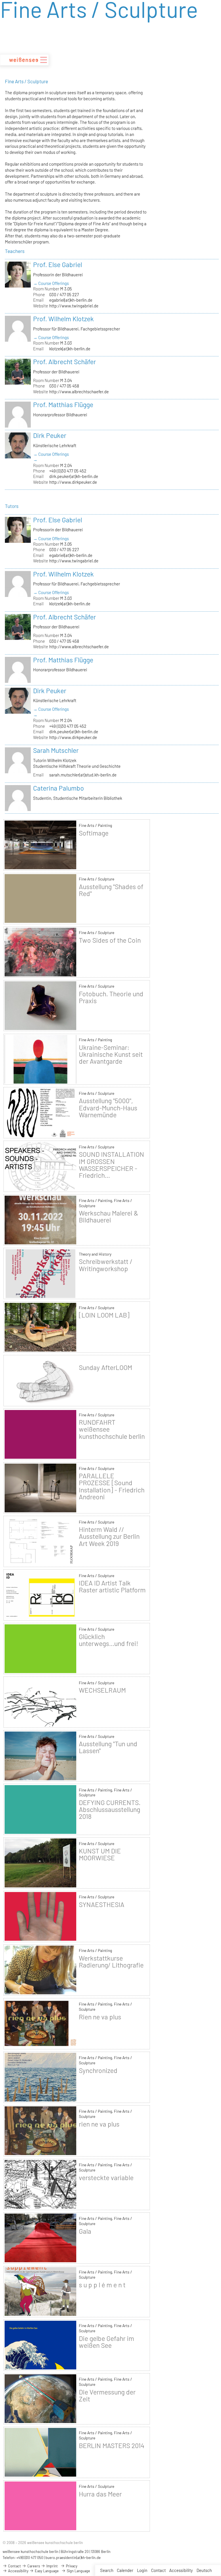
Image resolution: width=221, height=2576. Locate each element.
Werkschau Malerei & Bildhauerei (108, 1216)
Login (142, 2570)
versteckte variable (106, 2178)
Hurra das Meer (100, 2494)
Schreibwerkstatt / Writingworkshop (106, 1265)
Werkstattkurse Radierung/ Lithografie (111, 1961)
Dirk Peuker (50, 435)
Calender (125, 2570)
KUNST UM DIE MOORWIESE (100, 1854)
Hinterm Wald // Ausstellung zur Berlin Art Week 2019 (109, 1536)
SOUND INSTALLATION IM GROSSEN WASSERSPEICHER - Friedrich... (112, 1165)
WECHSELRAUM (102, 1690)
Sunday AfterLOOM (105, 1367)
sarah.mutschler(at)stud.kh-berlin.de (83, 775)
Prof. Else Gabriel (58, 264)
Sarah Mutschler (56, 750)
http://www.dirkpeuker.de (73, 482)
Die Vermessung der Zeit (107, 2395)
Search (107, 2570)
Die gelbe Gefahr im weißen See (106, 2342)
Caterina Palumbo (59, 788)
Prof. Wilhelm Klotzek (63, 319)
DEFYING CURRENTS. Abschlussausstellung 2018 (110, 1809)
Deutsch (204, 2570)
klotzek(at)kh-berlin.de (70, 349)
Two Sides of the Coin (110, 940)
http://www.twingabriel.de (74, 306)
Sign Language (78, 2571)
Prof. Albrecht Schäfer (64, 362)
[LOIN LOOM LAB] (104, 1315)
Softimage (94, 833)
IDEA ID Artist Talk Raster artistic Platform (112, 1586)
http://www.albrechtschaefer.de (79, 392)
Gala (85, 2231)
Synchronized (98, 2070)
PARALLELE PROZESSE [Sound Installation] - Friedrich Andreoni (112, 1486)
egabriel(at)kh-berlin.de (71, 300)
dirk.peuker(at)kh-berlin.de (74, 476)
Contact (158, 2570)
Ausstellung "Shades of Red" (111, 890)
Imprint (52, 2566)
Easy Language (46, 2571)
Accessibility (181, 2570)
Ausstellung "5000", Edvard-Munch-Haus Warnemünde (108, 1107)
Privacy (71, 2566)
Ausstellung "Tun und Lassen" (108, 1747)
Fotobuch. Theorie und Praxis (111, 997)
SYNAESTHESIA (102, 1904)
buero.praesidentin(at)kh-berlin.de (73, 2558)
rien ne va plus (99, 2124)
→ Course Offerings (51, 283)
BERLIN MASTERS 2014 (112, 2445)
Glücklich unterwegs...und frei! (108, 1640)
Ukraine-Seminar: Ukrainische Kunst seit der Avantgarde (111, 1054)
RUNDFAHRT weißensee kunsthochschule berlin (112, 1429)
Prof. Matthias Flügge (63, 405)
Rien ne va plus (100, 2017)
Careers (33, 2566)
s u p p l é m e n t (102, 2285)
